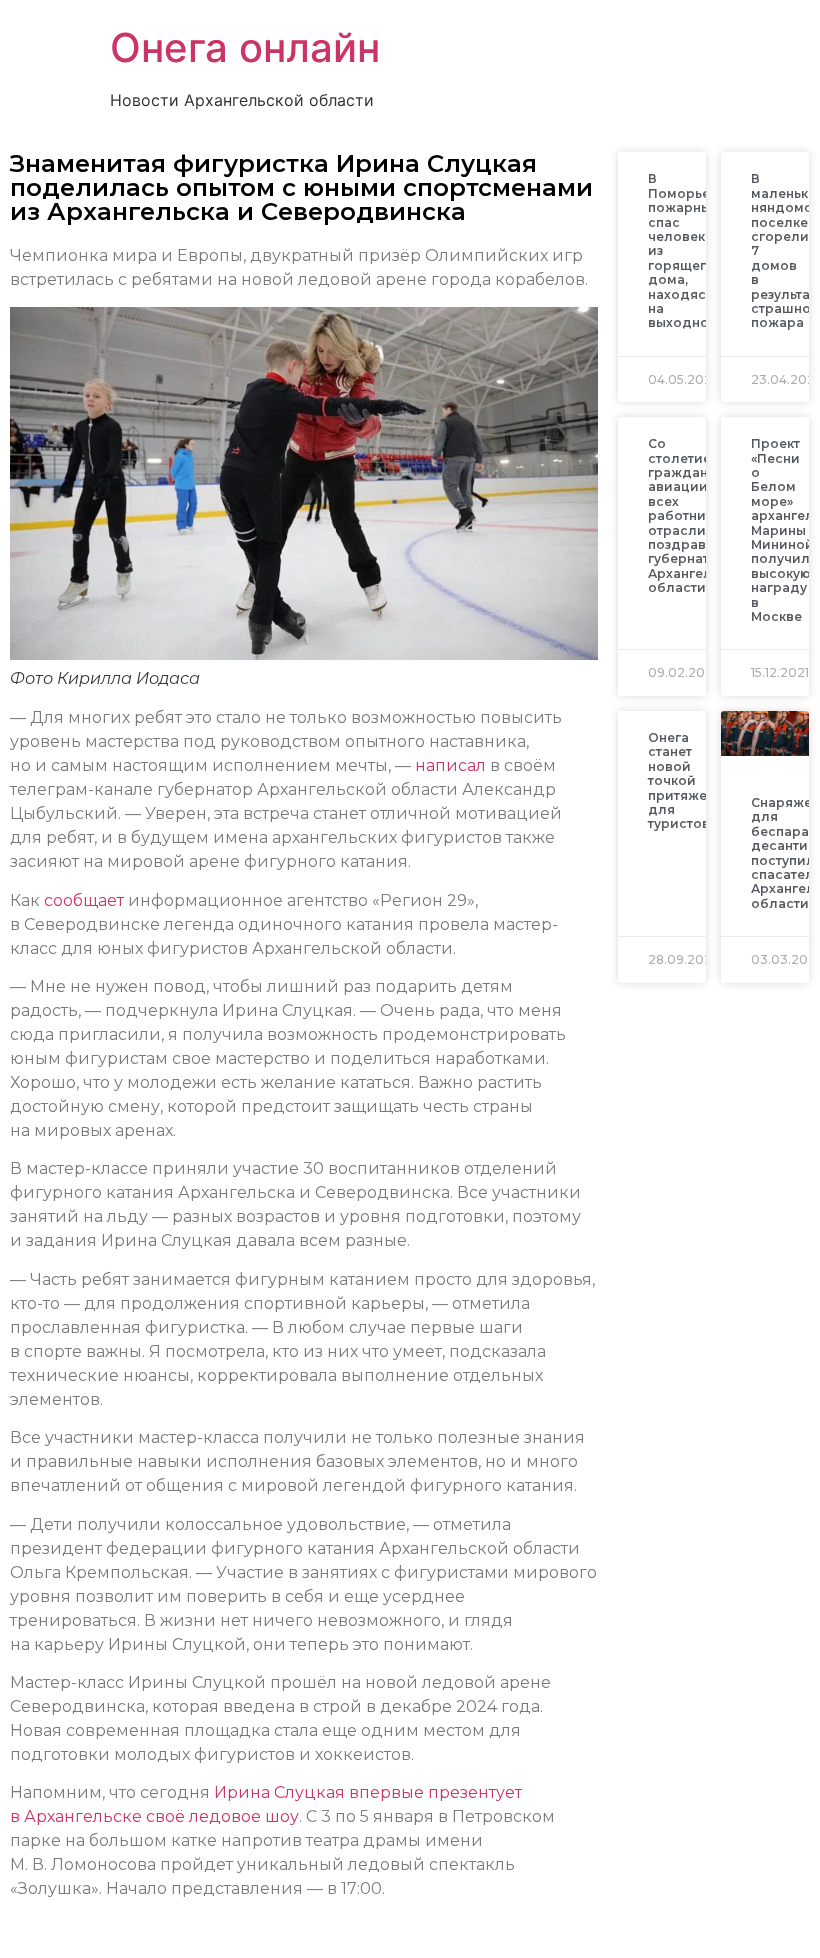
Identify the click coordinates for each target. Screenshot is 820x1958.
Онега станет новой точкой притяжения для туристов (690, 780)
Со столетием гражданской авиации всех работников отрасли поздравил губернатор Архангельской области (700, 515)
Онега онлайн (245, 47)
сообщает (84, 900)
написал (450, 765)
